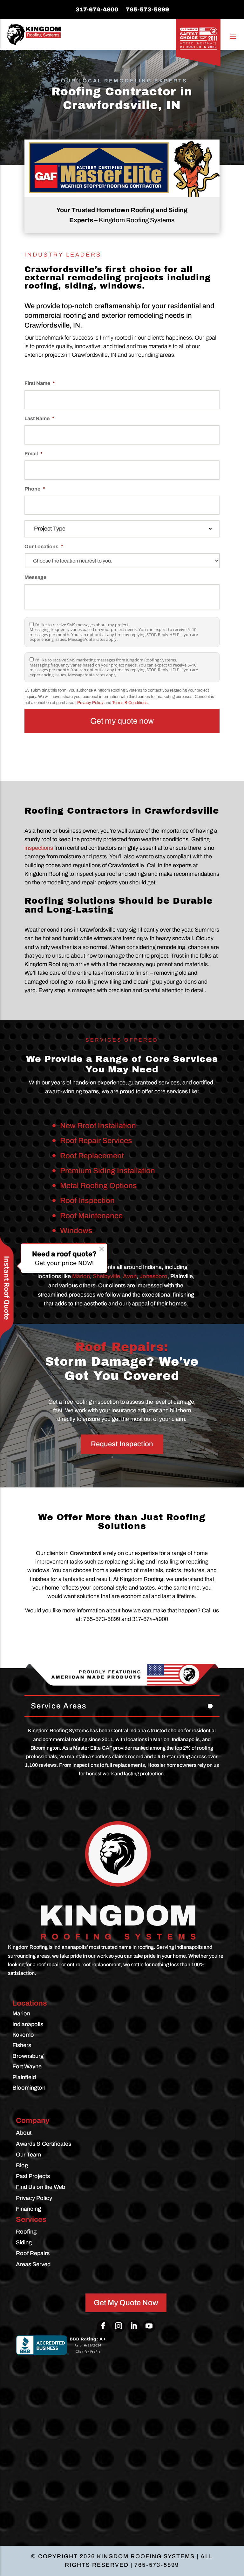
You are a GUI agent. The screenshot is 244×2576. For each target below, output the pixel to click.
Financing (28, 2209)
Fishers (22, 2045)
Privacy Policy (90, 703)
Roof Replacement (92, 1156)
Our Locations (44, 546)
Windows (76, 1231)
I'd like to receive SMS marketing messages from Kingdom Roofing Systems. (106, 660)
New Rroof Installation (98, 1126)
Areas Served (33, 2264)
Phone (35, 489)
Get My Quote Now (126, 2303)
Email (34, 454)
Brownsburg (28, 2056)
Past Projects (33, 2176)
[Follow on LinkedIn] (134, 2326)
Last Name (39, 418)
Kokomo (23, 2035)
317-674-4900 (97, 10)
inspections (39, 848)
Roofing (26, 2232)
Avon (130, 1276)
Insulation (77, 1246)
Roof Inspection (87, 1200)
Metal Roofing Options (98, 1186)
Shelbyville (106, 1276)
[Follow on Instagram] (119, 2326)
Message (35, 577)
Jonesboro (153, 1276)
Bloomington (29, 2088)
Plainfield (24, 2077)
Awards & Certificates (44, 2144)
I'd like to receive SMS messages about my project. (82, 625)
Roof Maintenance (91, 1216)
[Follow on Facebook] (103, 2326)
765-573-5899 (147, 10)
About (24, 2133)
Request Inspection (122, 1444)
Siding (24, 2242)
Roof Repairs (33, 2253)
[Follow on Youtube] (149, 2326)
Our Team (28, 2155)
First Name (40, 383)
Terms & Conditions (130, 703)
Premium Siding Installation (108, 1171)
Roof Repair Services (96, 1141)
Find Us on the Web (41, 2187)
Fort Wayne (27, 2066)
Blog (22, 2165)
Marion (81, 1276)
